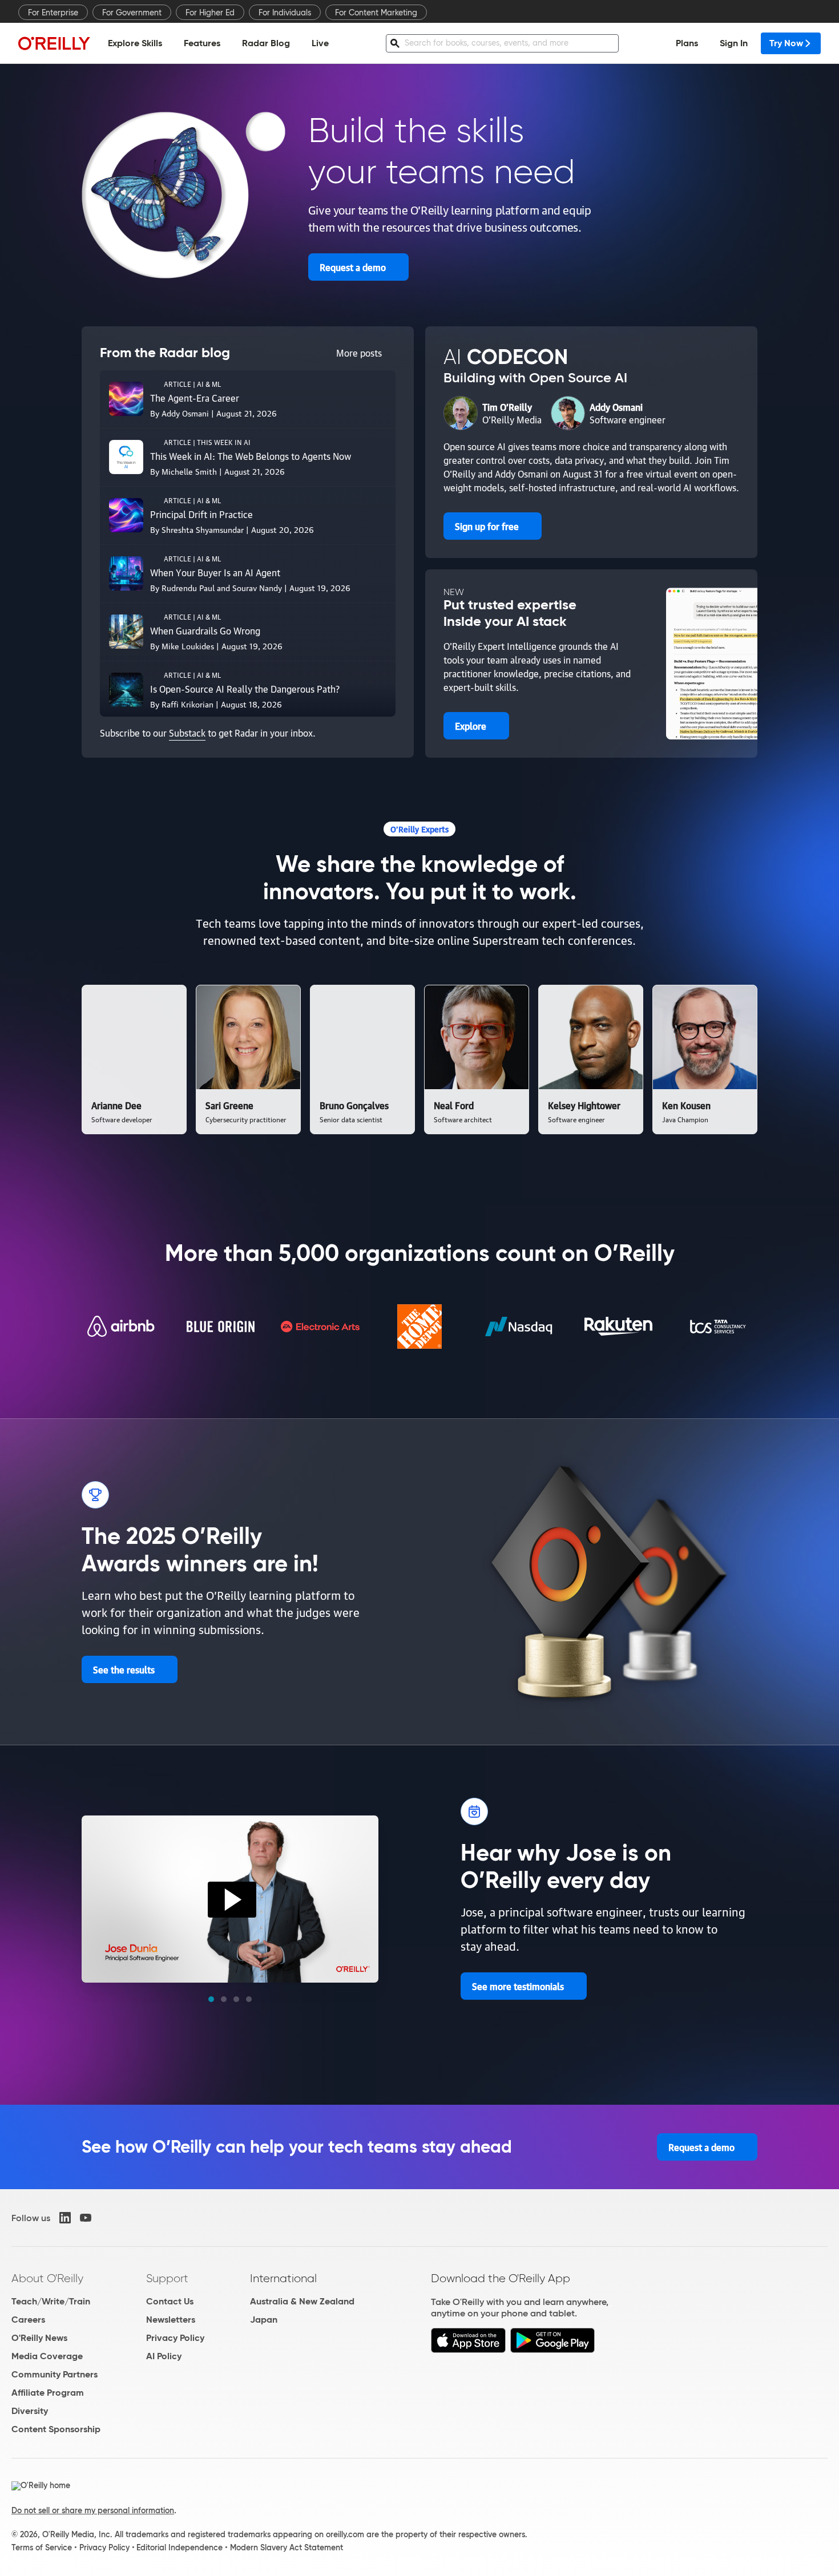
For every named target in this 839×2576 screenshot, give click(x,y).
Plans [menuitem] (687, 43)
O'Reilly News (39, 2338)
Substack (187, 733)
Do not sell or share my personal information (93, 2510)
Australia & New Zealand (302, 2301)
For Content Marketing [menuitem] (376, 13)
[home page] (54, 43)
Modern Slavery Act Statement (287, 2547)
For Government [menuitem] (132, 13)
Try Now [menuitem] (786, 43)
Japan (264, 2320)
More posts (359, 353)
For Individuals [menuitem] (285, 13)
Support (167, 2278)
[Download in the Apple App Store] (468, 2350)
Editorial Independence (180, 2547)
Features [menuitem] (202, 43)
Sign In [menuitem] (734, 43)
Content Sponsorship (56, 2429)
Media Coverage (47, 2356)
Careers (28, 2320)
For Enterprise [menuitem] (53, 13)
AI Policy (164, 2356)
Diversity (30, 2411)
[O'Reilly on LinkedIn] (65, 2218)
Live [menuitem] (320, 43)
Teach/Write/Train (51, 2301)
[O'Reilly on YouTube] (86, 2218)
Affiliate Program (48, 2393)
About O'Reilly (47, 2278)
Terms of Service (42, 2547)
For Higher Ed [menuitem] (210, 13)
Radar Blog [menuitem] (266, 43)
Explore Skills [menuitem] (135, 43)
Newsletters (171, 2320)
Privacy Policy (175, 2338)
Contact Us (170, 2301)
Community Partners (55, 2374)
